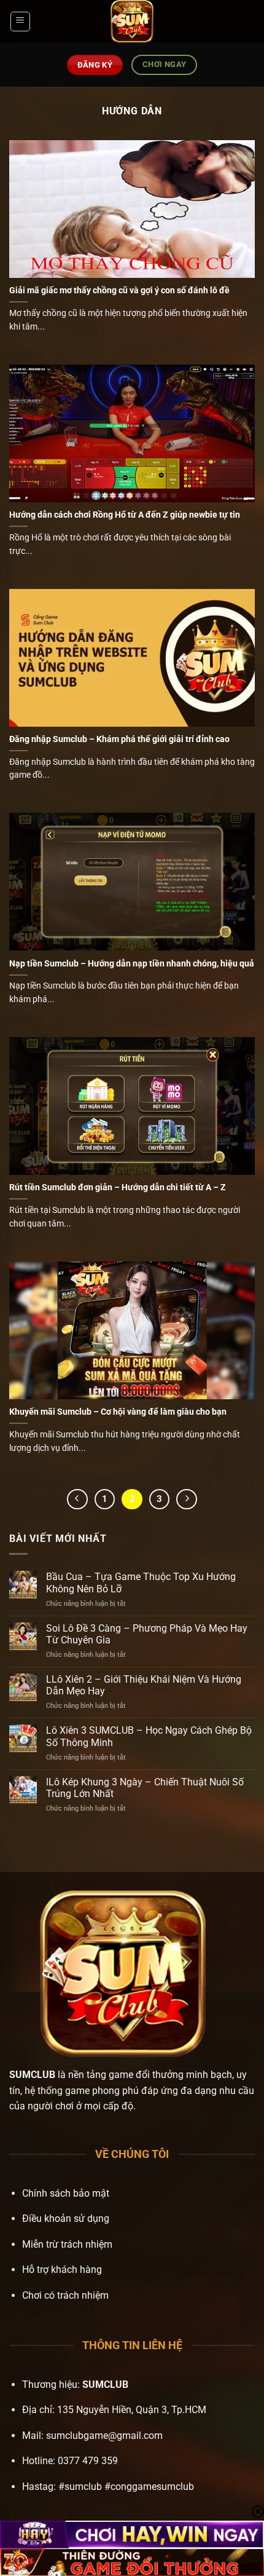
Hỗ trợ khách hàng (62, 2270)
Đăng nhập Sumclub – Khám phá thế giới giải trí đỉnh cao (119, 739)
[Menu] (20, 22)
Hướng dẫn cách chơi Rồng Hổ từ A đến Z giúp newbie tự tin (125, 515)
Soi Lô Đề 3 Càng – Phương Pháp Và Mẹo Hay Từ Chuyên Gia (147, 1634)
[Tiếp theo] (187, 1499)
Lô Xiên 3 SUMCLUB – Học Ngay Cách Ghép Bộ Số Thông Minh (149, 1736)
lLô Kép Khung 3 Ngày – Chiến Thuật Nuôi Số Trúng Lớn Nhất (145, 1788)
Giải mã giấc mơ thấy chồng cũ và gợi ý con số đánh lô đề (119, 290)
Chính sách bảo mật (66, 2193)
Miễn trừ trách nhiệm (67, 2244)
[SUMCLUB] (132, 22)
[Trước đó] (77, 1499)
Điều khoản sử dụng (66, 2218)
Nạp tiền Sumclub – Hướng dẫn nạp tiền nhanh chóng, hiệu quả (132, 963)
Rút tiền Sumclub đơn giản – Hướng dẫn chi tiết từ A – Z (118, 1187)
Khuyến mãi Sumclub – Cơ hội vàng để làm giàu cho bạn (118, 1412)
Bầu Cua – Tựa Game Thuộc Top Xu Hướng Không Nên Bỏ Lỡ (141, 1582)
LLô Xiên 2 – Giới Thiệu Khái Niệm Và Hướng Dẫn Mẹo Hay (144, 1685)
